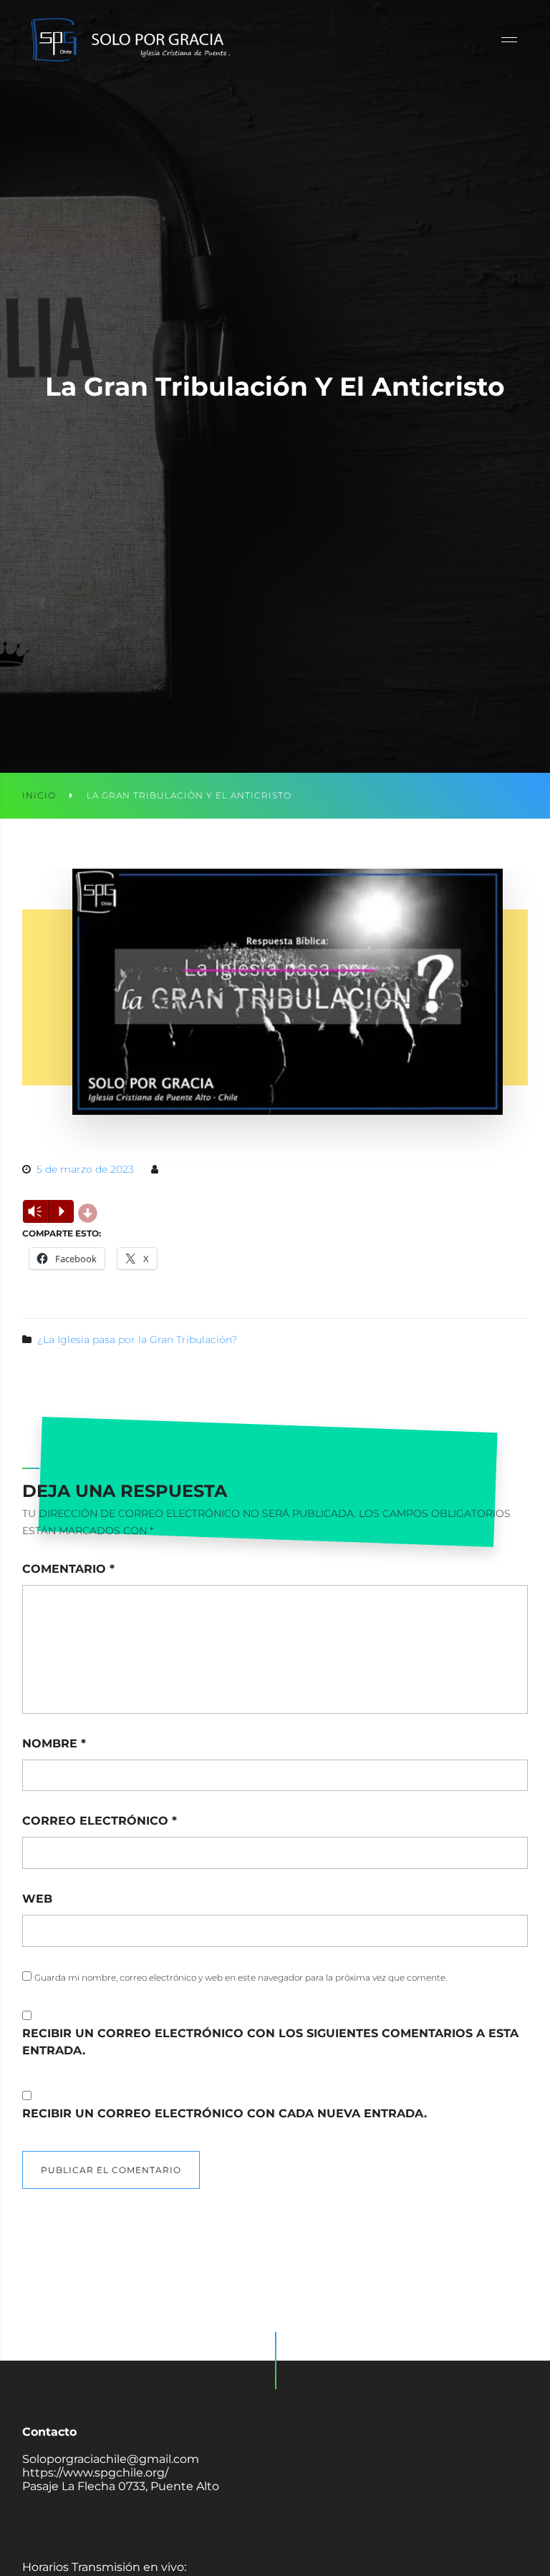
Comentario (68, 1569)
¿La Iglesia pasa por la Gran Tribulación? (137, 1340)
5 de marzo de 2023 (85, 1169)
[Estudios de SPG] (130, 39)
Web (37, 1899)
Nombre (54, 1743)
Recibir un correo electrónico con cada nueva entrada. (225, 2113)
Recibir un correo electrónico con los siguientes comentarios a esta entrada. (270, 2042)
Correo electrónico (100, 1821)
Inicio (39, 795)
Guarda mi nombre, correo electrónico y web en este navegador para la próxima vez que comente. (241, 1977)
